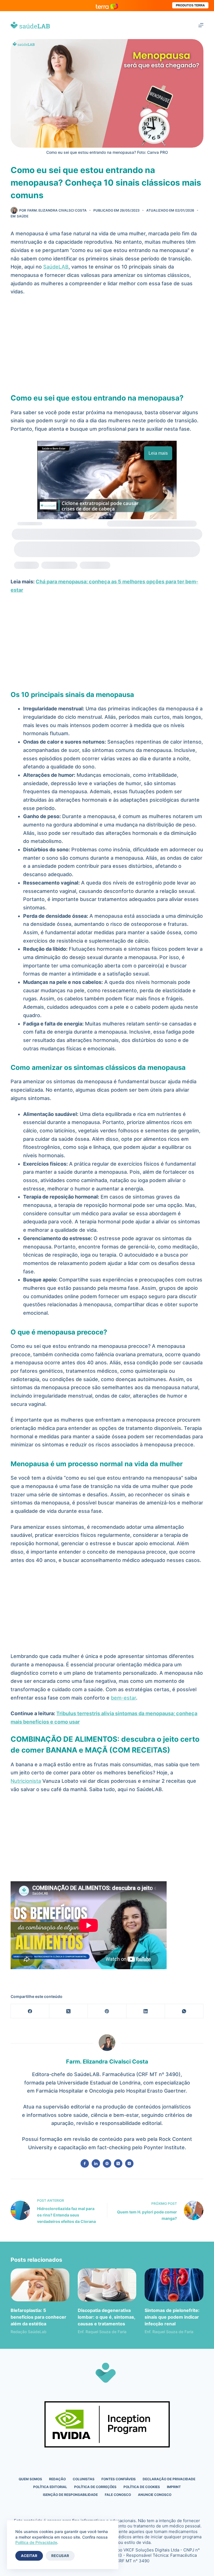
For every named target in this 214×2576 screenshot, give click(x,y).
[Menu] (201, 25)
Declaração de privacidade (169, 2479)
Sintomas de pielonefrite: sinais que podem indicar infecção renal (172, 2317)
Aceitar (29, 2556)
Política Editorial (50, 2487)
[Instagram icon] (129, 2163)
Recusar (60, 2556)
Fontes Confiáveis (119, 2479)
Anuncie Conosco (155, 2495)
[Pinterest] (107, 2011)
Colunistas (84, 2479)
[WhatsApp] (184, 2011)
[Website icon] (107, 2163)
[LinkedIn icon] (96, 2163)
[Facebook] (30, 2011)
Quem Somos (30, 2479)
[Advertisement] (107, 342)
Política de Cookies (142, 2487)
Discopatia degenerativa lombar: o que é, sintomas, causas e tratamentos (106, 2317)
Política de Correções (95, 2487)
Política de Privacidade (36, 2542)
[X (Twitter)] (69, 2011)
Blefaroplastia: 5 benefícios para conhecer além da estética (38, 2317)
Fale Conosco (118, 2495)
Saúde (23, 216)
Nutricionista (26, 1781)
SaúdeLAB (56, 267)
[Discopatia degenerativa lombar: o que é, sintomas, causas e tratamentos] (107, 2285)
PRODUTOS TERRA (190, 5)
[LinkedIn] (146, 2011)
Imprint (174, 2487)
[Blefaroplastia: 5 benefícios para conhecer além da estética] (40, 2285)
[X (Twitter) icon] (118, 2163)
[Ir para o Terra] (107, 5)
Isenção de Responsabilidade (70, 2495)
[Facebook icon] (85, 2163)
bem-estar (123, 1698)
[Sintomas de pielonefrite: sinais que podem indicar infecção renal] (174, 2285)
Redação (57, 2479)
